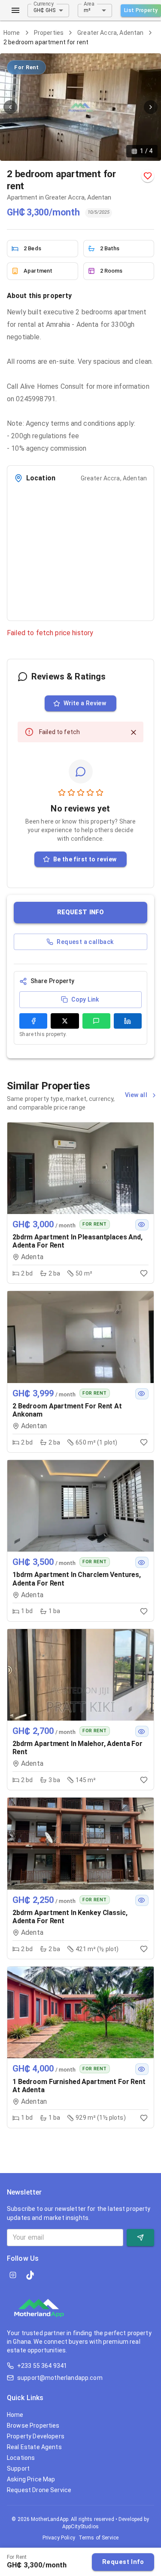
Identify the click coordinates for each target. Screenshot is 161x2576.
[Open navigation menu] (15, 10)
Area (89, 3)
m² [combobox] (87, 10)
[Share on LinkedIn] (128, 1021)
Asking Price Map (31, 2479)
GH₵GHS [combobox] (44, 10)
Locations (21, 2458)
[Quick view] (142, 1225)
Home (12, 33)
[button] (80, 912)
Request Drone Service (39, 2490)
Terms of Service (99, 2538)
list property (141, 10)
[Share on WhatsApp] (96, 1021)
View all (137, 1095)
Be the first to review (85, 859)
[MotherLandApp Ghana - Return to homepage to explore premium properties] (39, 2311)
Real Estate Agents (34, 2447)
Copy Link (85, 999)
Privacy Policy (59, 2538)
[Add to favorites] (148, 176)
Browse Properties (33, 2425)
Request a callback (85, 942)
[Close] (134, 732)
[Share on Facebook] (33, 1021)
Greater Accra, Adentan (110, 33)
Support (18, 2468)
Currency (44, 3)
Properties (49, 33)
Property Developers (36, 2436)
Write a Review (85, 703)
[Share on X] (65, 1021)
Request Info (123, 2562)
